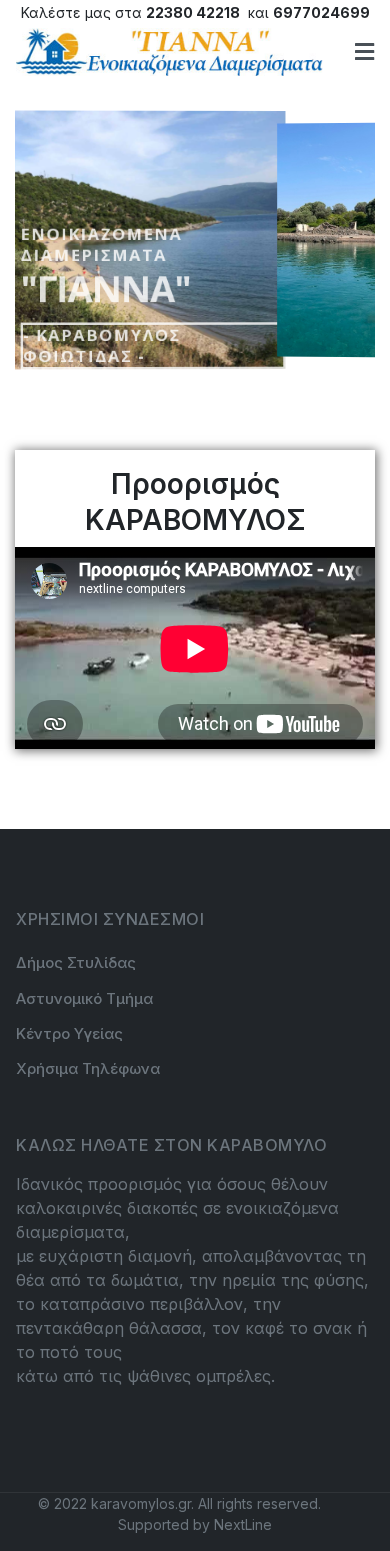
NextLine (243, 1524)
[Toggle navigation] (364, 52)
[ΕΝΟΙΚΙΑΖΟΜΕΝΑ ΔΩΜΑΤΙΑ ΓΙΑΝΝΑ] (169, 52)
